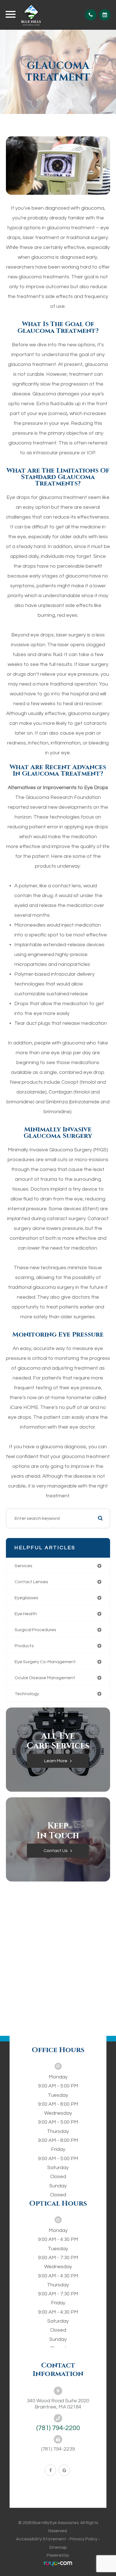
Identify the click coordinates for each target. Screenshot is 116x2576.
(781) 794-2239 (58, 2449)
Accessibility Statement (41, 2539)
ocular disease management (45, 1678)
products (24, 1646)
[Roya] (58, 2564)
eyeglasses (26, 1598)
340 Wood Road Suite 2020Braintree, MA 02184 (58, 2404)
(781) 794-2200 (58, 2428)
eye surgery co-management (45, 1662)
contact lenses (31, 1582)
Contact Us (56, 1851)
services (24, 1566)
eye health (26, 1614)
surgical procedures (35, 1630)
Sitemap (58, 2547)
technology (27, 1694)
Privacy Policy (83, 2539)
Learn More (56, 1761)
